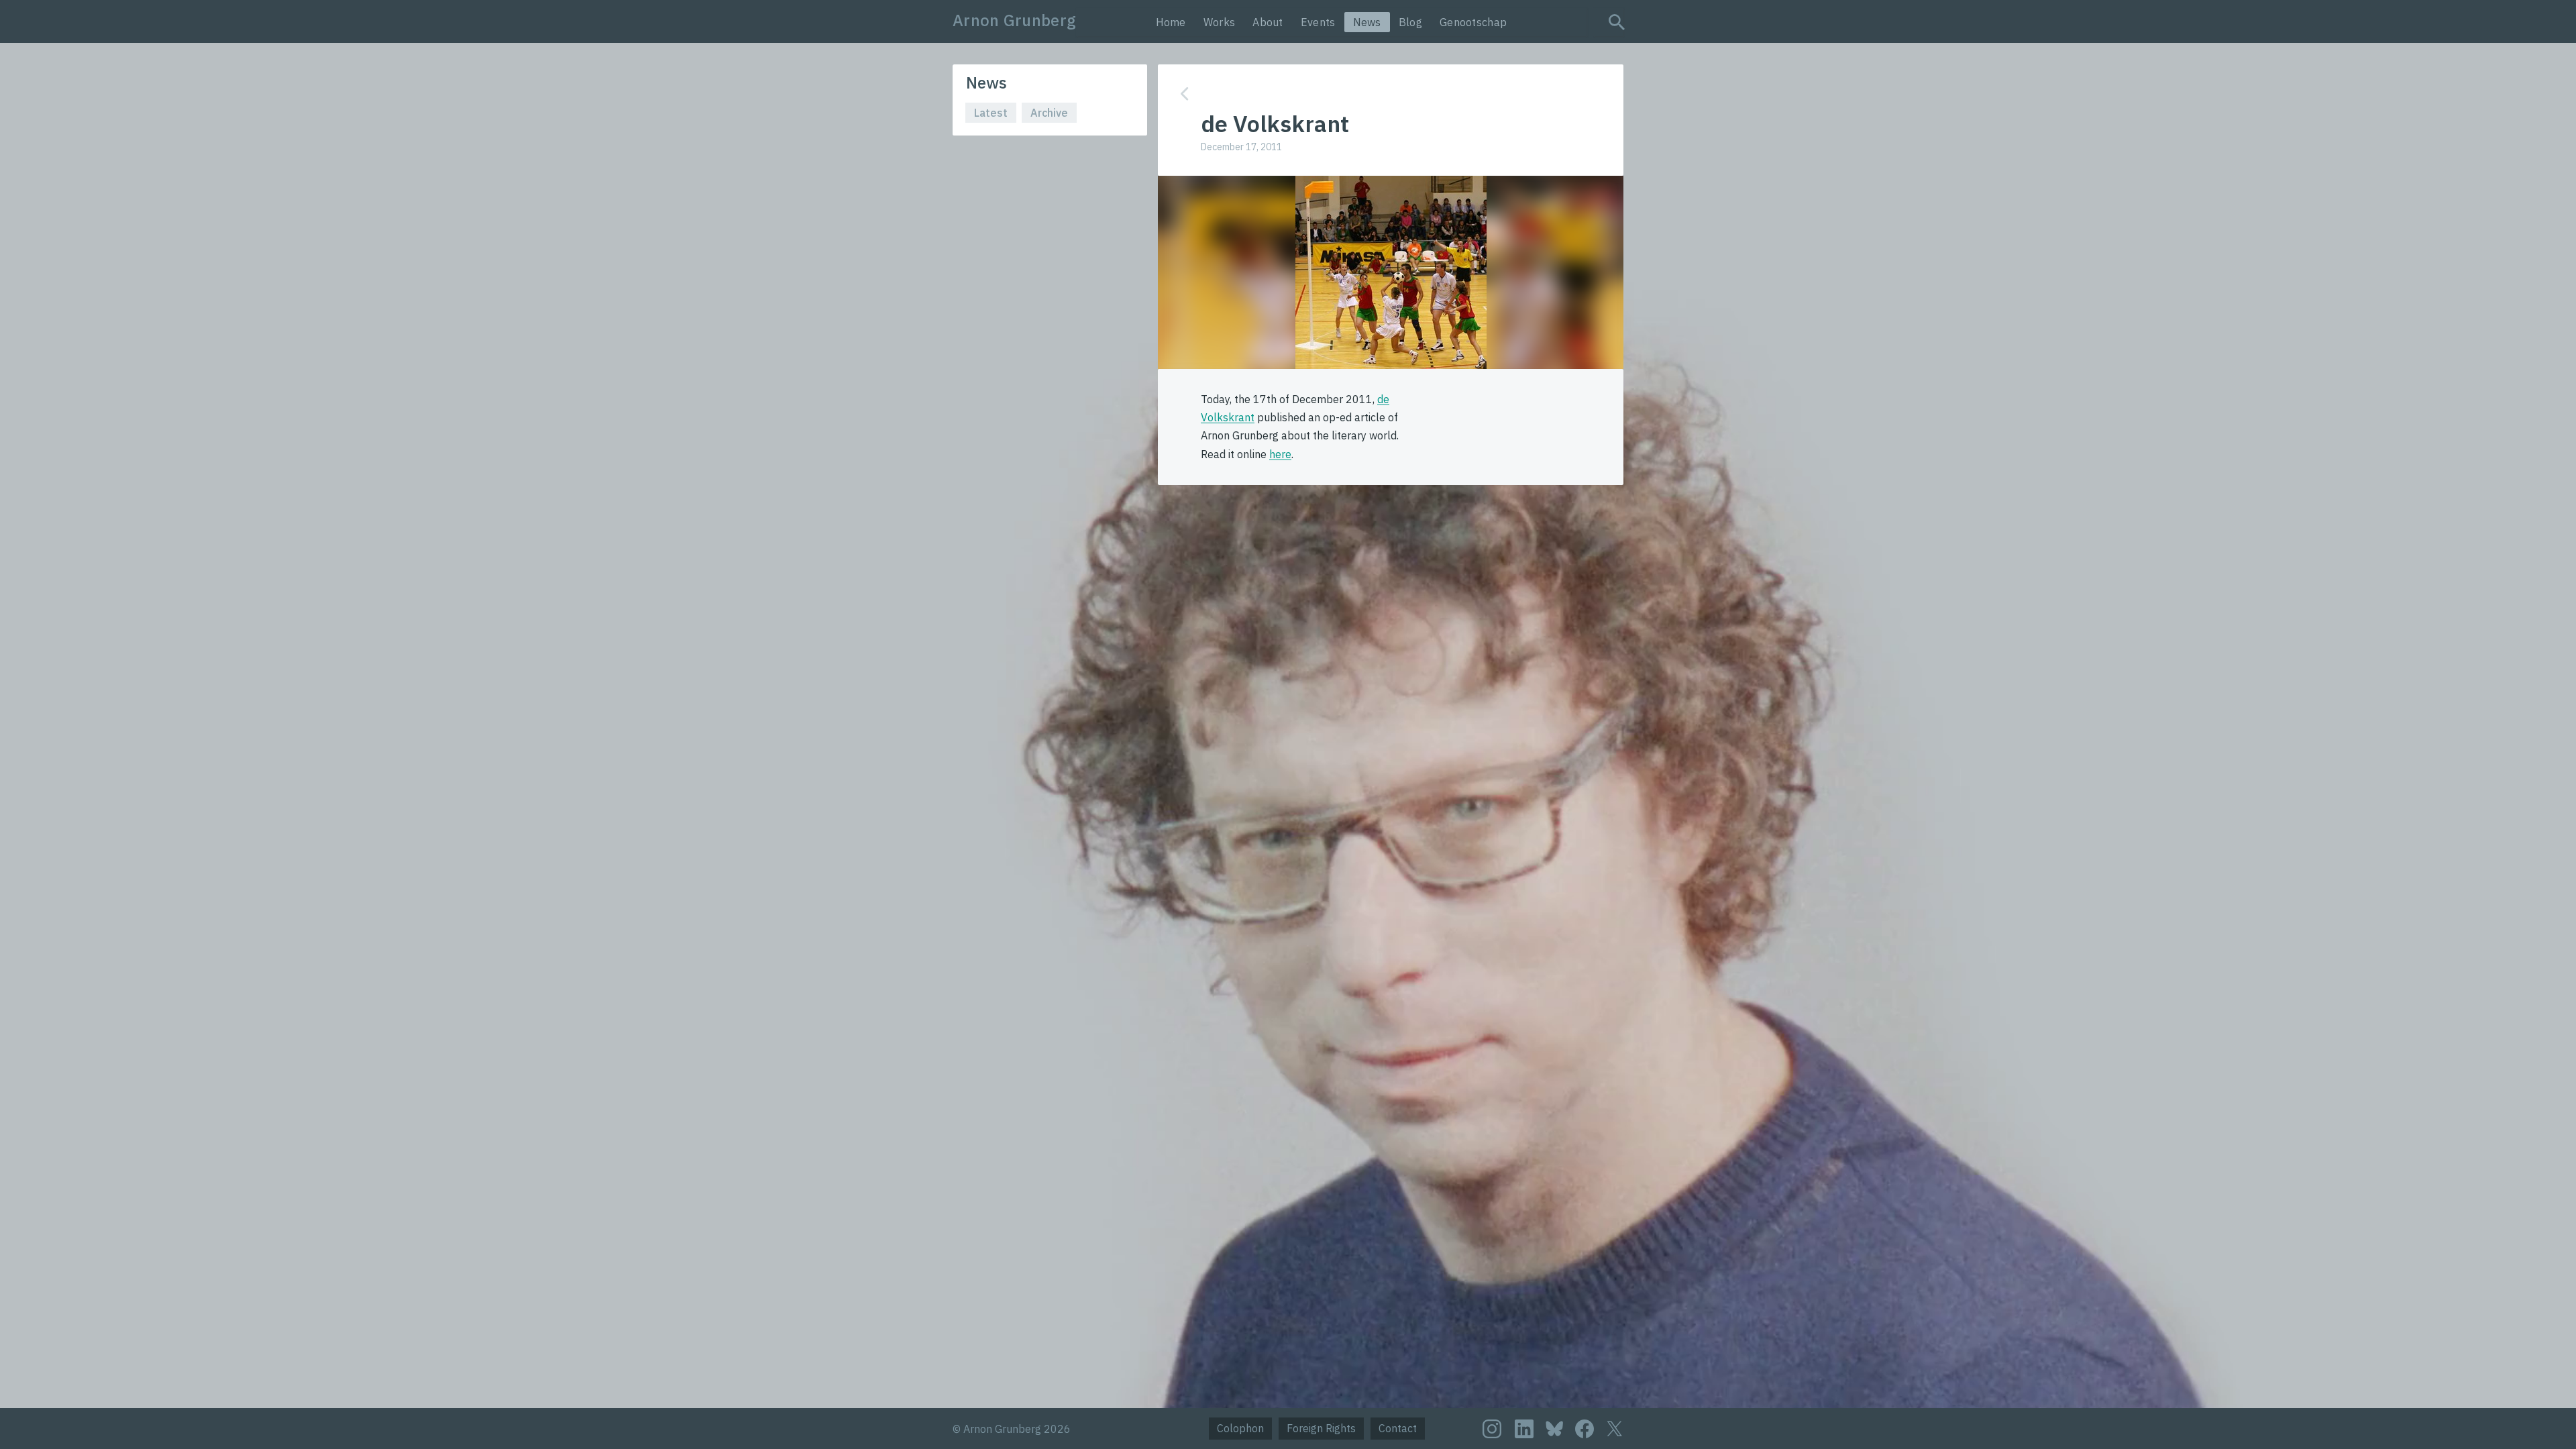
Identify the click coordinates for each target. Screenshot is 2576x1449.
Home (1171, 22)
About (1268, 22)
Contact (1398, 1428)
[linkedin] (1524, 1429)
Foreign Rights (1321, 1428)
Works (1220, 22)
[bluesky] (1554, 1428)
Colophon (1240, 1428)
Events (1318, 22)
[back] (1381, 94)
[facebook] (1585, 1429)
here (1280, 454)
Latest (991, 113)
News (1367, 22)
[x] (1615, 1429)
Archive (1049, 113)
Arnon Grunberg (1014, 20)
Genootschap (1473, 22)
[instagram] (1492, 1429)
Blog (1410, 22)
